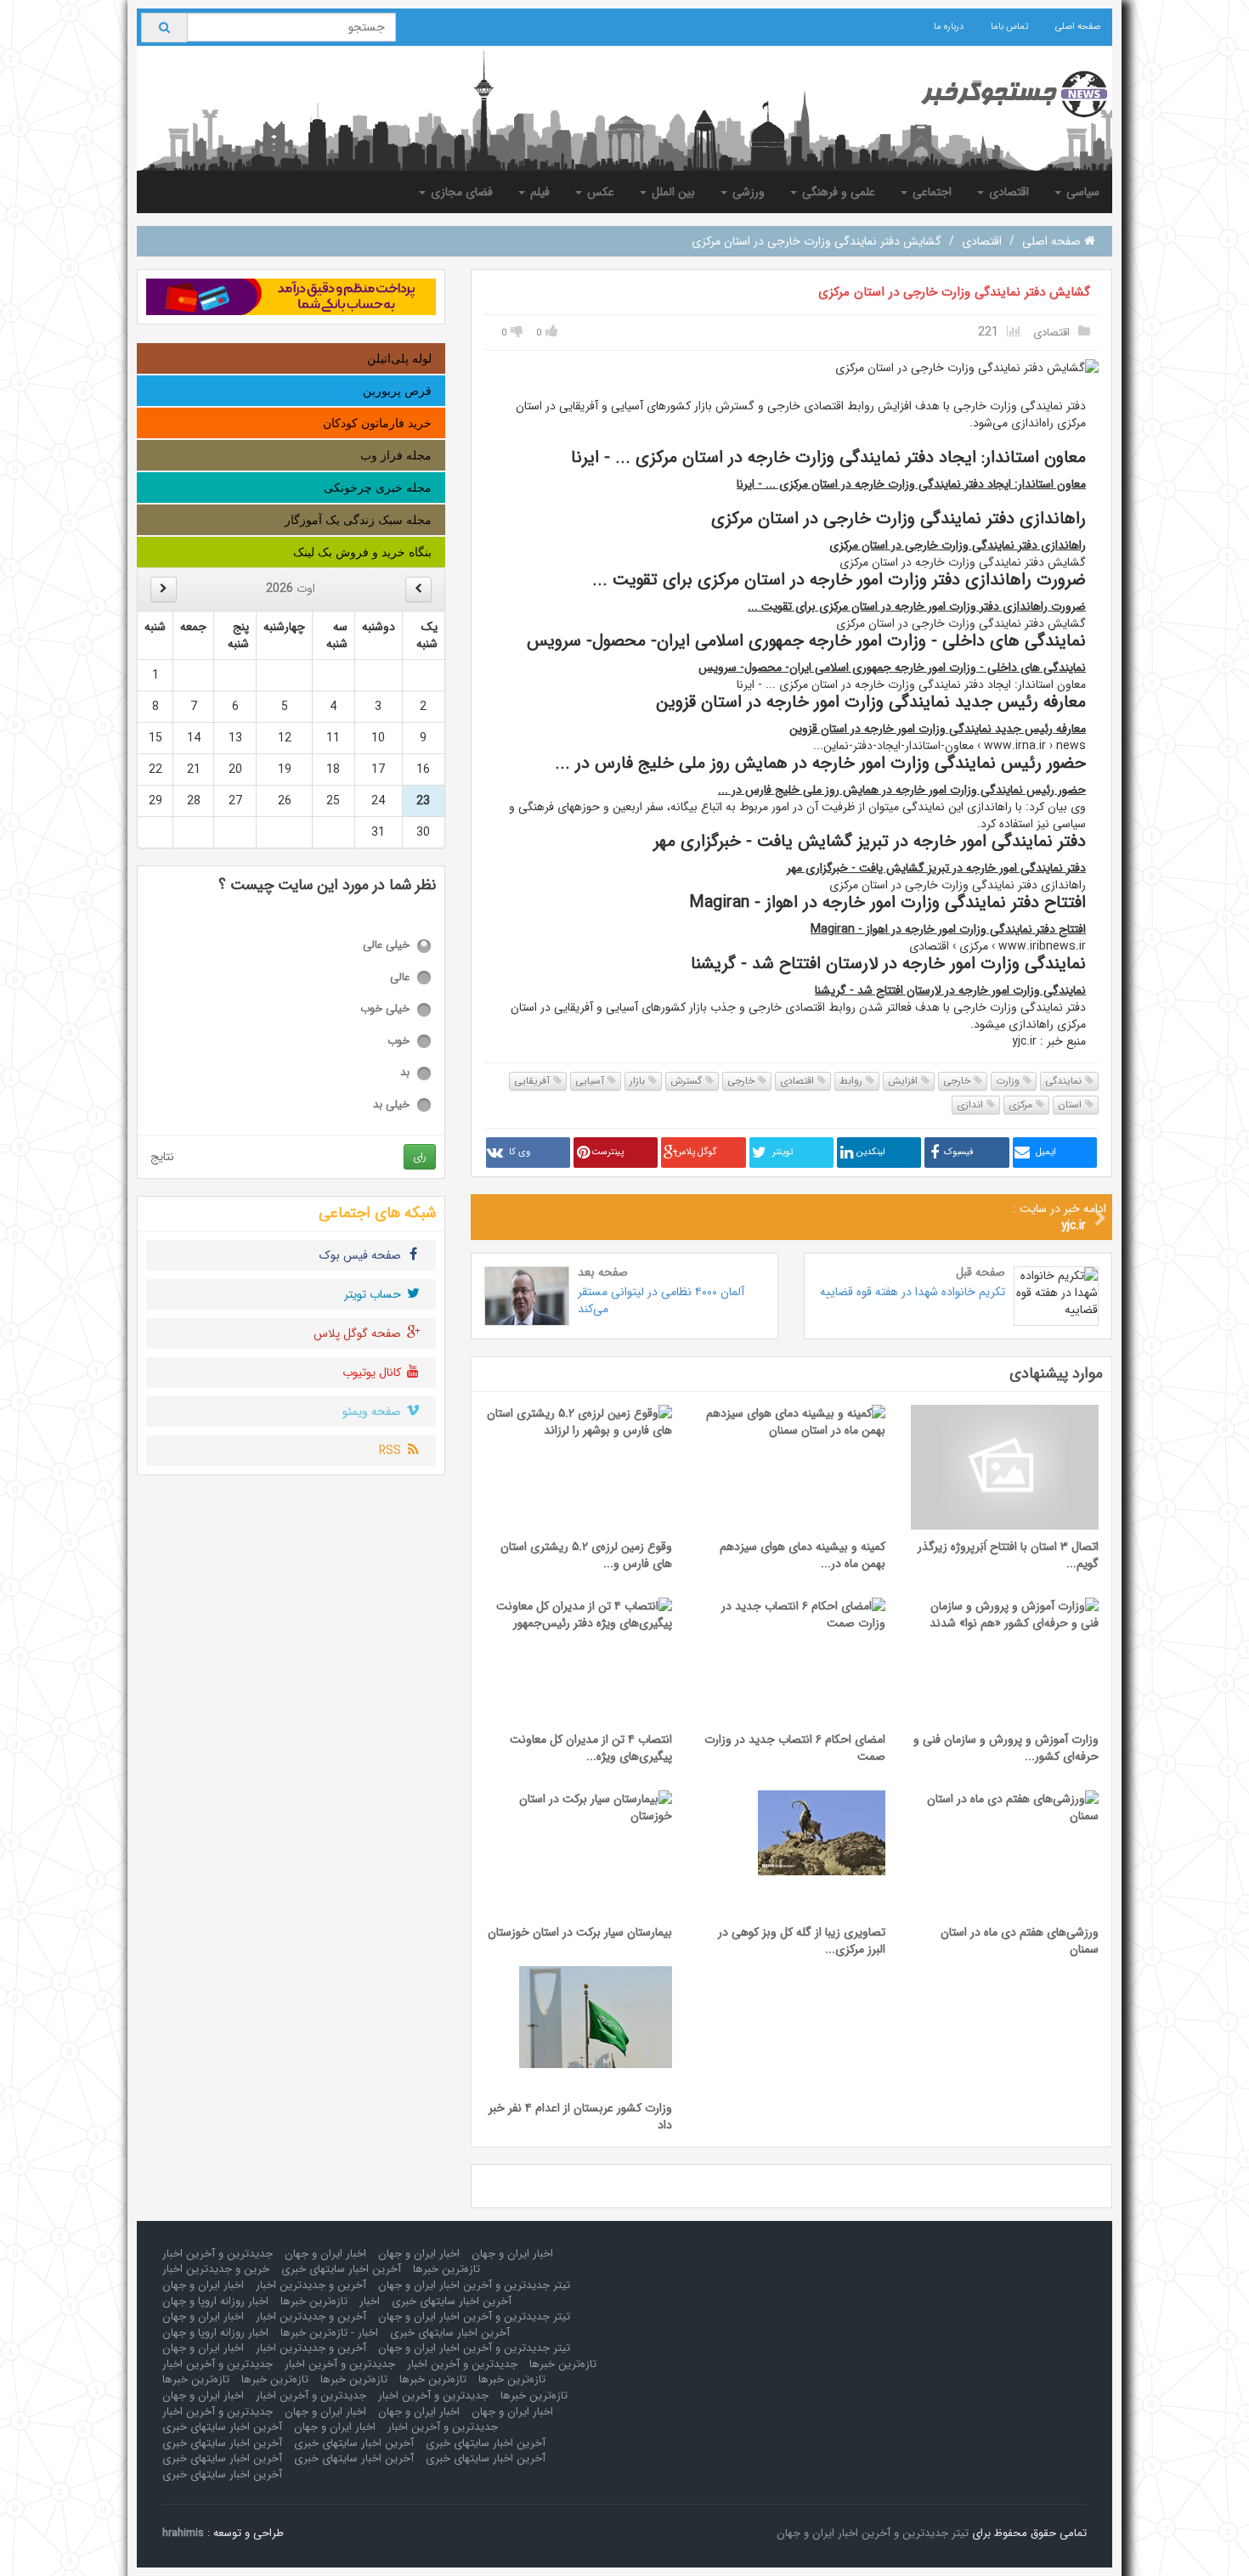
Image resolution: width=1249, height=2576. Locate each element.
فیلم (538, 192)
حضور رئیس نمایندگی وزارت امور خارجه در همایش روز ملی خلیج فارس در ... (902, 790)
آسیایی (591, 1081)
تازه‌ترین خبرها (446, 2269)
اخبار (370, 2301)
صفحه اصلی (1078, 27)
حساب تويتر (374, 1294)
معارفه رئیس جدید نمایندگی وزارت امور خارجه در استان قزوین (938, 729)
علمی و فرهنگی (837, 192)
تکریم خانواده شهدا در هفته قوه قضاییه (913, 1292)
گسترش (688, 1081)
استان (1071, 1105)
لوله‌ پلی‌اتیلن (399, 358)
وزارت (1009, 1081)
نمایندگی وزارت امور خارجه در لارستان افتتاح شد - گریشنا (950, 990)
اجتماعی (930, 192)
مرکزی (1022, 1105)
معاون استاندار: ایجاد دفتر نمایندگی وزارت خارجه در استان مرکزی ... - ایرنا (911, 484)
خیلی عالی (386, 946)
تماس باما (1009, 27)
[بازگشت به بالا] (35, 2541)
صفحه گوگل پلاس (359, 1333)
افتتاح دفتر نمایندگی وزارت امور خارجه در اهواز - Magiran (948, 929)
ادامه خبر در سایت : (1060, 1217)
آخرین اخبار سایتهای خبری (341, 2269)
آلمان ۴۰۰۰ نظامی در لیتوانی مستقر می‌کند (661, 1300)
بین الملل (672, 192)
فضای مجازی (460, 192)
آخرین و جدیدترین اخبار (311, 2285)
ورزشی (747, 192)
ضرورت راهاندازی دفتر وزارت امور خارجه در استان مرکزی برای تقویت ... (917, 606)
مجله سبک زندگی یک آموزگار (358, 520)
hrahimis (183, 2533)
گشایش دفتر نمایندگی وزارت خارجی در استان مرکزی (954, 292)
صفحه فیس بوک (362, 1255)
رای (420, 1156)
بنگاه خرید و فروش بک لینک (362, 552)
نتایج (162, 1157)
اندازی (972, 1105)
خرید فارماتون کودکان (377, 423)
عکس (599, 192)
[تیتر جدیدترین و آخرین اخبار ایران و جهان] (1000, 94)
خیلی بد (391, 1105)
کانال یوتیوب (373, 1373)
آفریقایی (534, 1081)
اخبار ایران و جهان (512, 2254)
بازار (639, 1081)
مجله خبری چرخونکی (378, 488)
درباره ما (949, 27)
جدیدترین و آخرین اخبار (218, 2254)
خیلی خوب (385, 1009)
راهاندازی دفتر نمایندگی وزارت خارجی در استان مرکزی (958, 545)
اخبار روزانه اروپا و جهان (215, 2301)
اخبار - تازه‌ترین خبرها (329, 2333)
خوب (398, 1042)
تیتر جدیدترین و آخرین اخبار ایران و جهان (474, 2285)
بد (405, 1073)
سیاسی (1081, 192)
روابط (853, 1081)
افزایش (904, 1081)
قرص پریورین (397, 391)
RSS (392, 1451)
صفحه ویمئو (373, 1412)
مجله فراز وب (396, 455)
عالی (400, 978)
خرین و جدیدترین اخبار (216, 2269)
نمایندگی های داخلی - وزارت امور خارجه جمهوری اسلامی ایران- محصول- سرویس (892, 668)
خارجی (958, 1081)
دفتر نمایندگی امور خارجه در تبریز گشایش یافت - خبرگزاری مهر (936, 868)
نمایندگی (1065, 1081)
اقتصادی (1007, 192)
